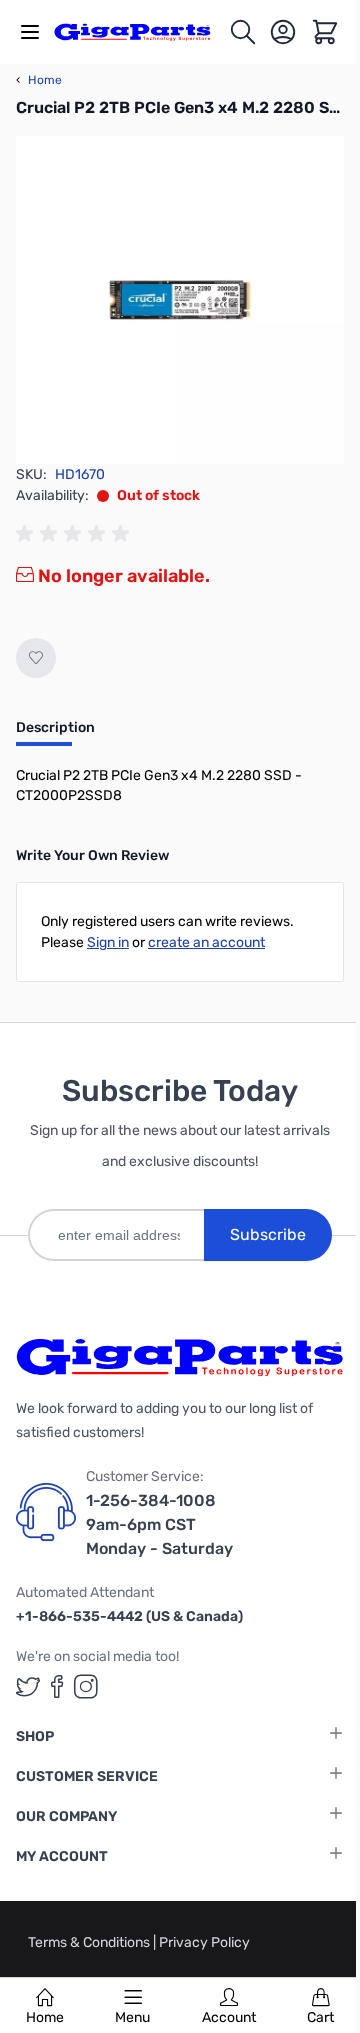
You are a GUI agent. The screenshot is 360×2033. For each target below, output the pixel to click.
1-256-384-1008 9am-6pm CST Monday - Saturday (159, 1524)
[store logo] (141, 32)
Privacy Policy (204, 1942)
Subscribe (268, 1234)
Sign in (108, 942)
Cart (320, 2017)
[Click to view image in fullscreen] (180, 300)
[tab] (55, 734)
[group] (76, 534)
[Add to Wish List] (36, 658)
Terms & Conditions (90, 1942)
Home (45, 2017)
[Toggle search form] (243, 32)
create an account (206, 942)
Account (229, 2017)
